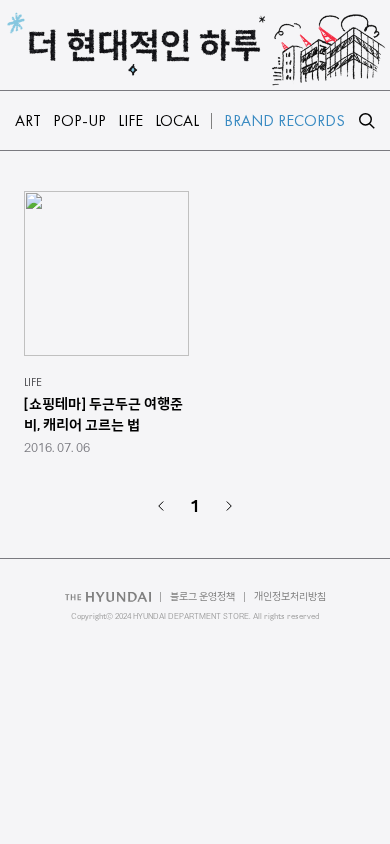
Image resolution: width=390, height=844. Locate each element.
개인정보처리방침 (290, 596)
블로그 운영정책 (202, 596)
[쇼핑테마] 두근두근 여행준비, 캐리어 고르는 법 (103, 414)
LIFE (33, 382)
